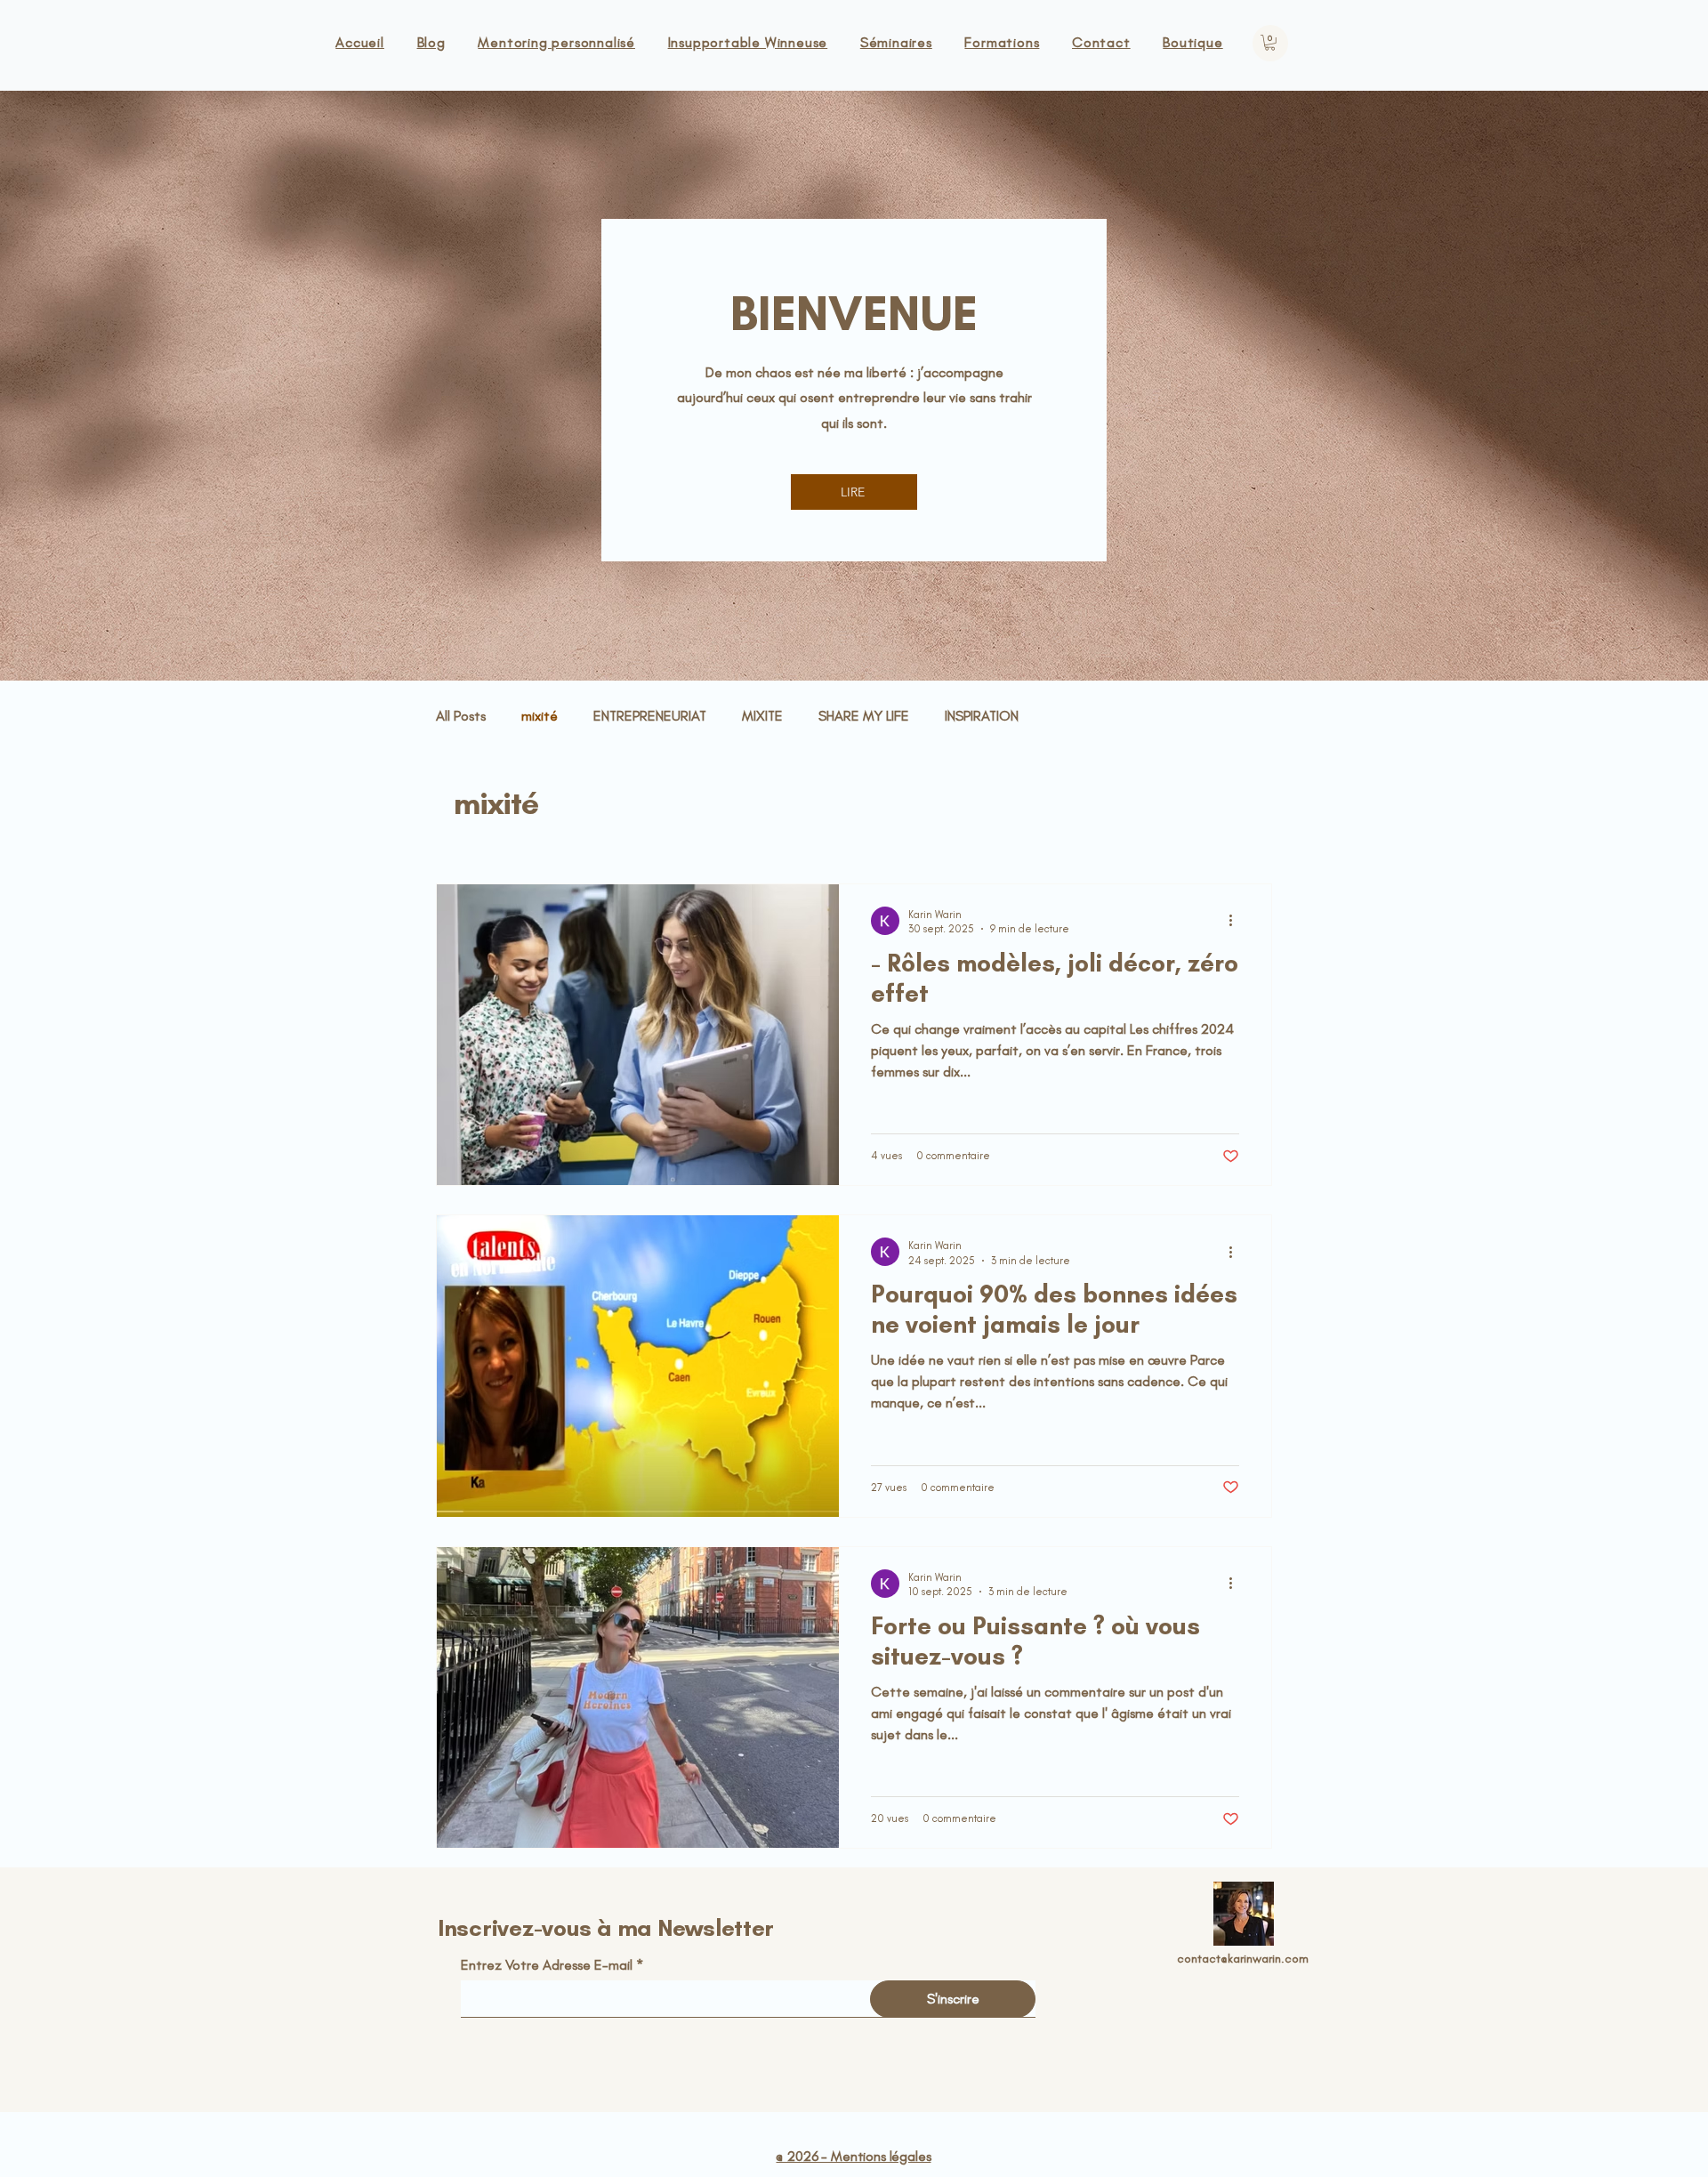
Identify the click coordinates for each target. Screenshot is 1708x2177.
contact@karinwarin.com (1243, 1959)
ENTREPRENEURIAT (650, 716)
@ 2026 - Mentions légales (853, 2156)
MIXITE (762, 716)
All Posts (461, 716)
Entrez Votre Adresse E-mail (547, 1965)
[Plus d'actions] (1237, 921)
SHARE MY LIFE (864, 716)
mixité (540, 716)
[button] (1270, 43)
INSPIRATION (982, 716)
